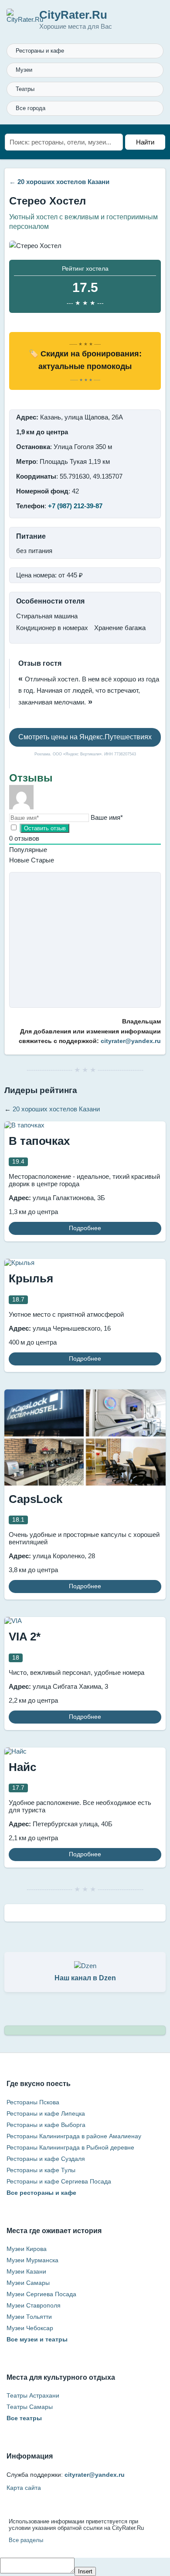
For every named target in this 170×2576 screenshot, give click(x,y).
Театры (25, 89)
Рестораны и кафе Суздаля (46, 2159)
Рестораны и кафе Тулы (41, 2170)
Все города (31, 108)
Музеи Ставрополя (34, 2305)
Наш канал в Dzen (85, 1978)
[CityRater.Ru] (25, 19)
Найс (22, 1767)
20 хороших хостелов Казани (63, 182)
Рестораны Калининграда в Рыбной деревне (70, 2147)
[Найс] (15, 1751)
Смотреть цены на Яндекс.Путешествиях (85, 737)
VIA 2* (25, 1637)
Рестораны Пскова (33, 2102)
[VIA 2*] (13, 1621)
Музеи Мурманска (32, 2260)
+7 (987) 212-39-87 (75, 506)
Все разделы (26, 2540)
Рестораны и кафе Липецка (46, 2113)
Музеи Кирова (27, 2249)
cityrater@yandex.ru (131, 1041)
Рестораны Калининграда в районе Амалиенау (74, 2136)
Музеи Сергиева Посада (41, 2294)
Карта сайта (24, 2488)
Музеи (24, 70)
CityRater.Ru (73, 15)
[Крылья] (19, 1263)
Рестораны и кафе (40, 51)
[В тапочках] (24, 1125)
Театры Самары (30, 2407)
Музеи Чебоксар (30, 2328)
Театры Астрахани (33, 2395)
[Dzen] (85, 1966)
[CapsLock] (85, 1483)
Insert (85, 2571)
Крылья (31, 1278)
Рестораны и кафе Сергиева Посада (59, 2181)
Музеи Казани (26, 2271)
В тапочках (39, 1141)
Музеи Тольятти (29, 2317)
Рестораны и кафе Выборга (46, 2125)
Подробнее (85, 1228)
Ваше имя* (107, 817)
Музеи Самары (28, 2283)
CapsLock (36, 1499)
